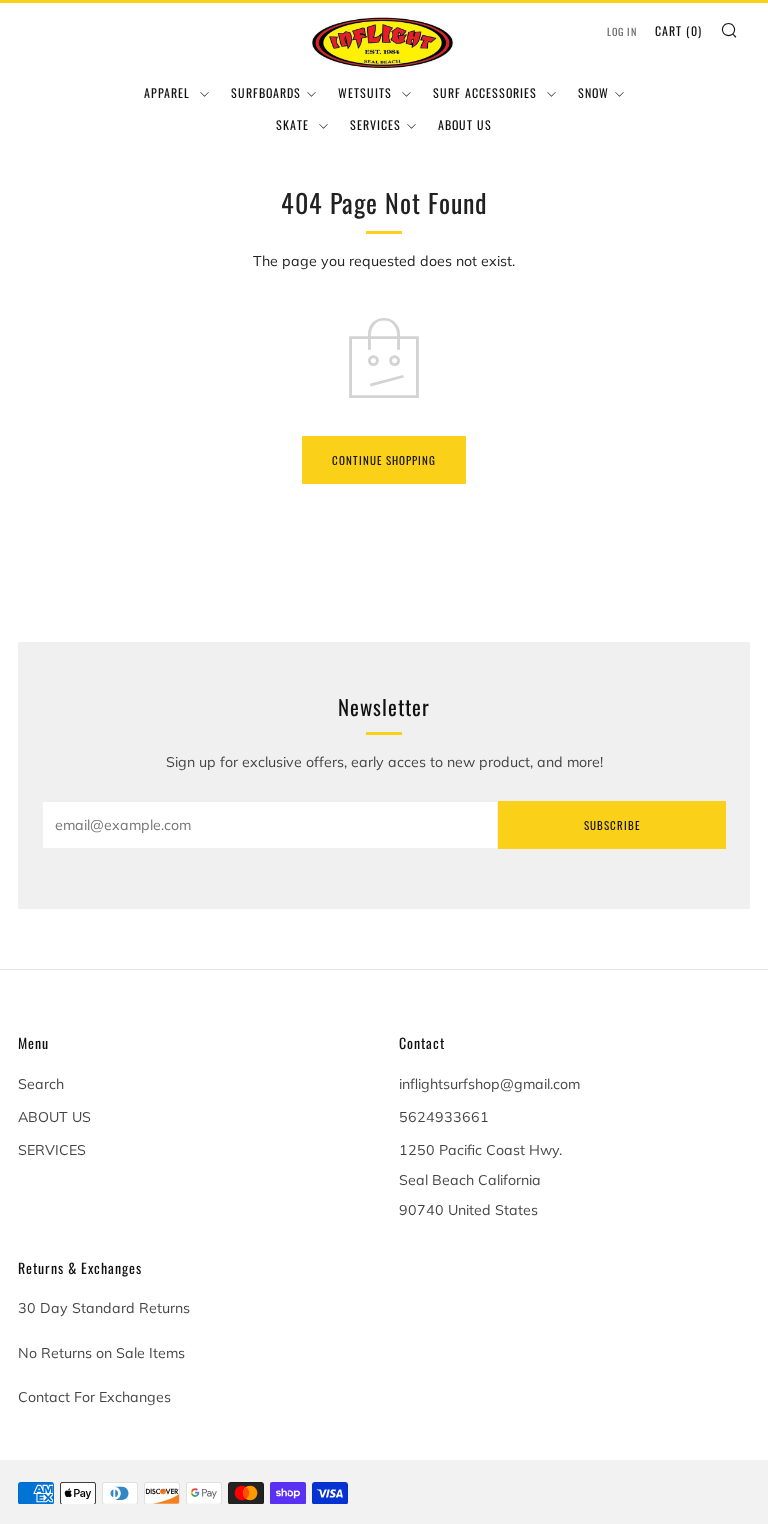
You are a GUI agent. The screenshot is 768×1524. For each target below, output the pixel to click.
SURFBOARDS (266, 92)
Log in (622, 31)
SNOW (593, 92)
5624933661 (444, 1117)
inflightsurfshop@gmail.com (489, 1084)
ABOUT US (465, 124)
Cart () (678, 30)
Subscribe (612, 825)
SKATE (294, 124)
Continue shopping (384, 460)
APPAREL (169, 92)
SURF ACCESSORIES (487, 92)
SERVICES (375, 124)
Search (41, 1084)
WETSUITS (367, 92)
